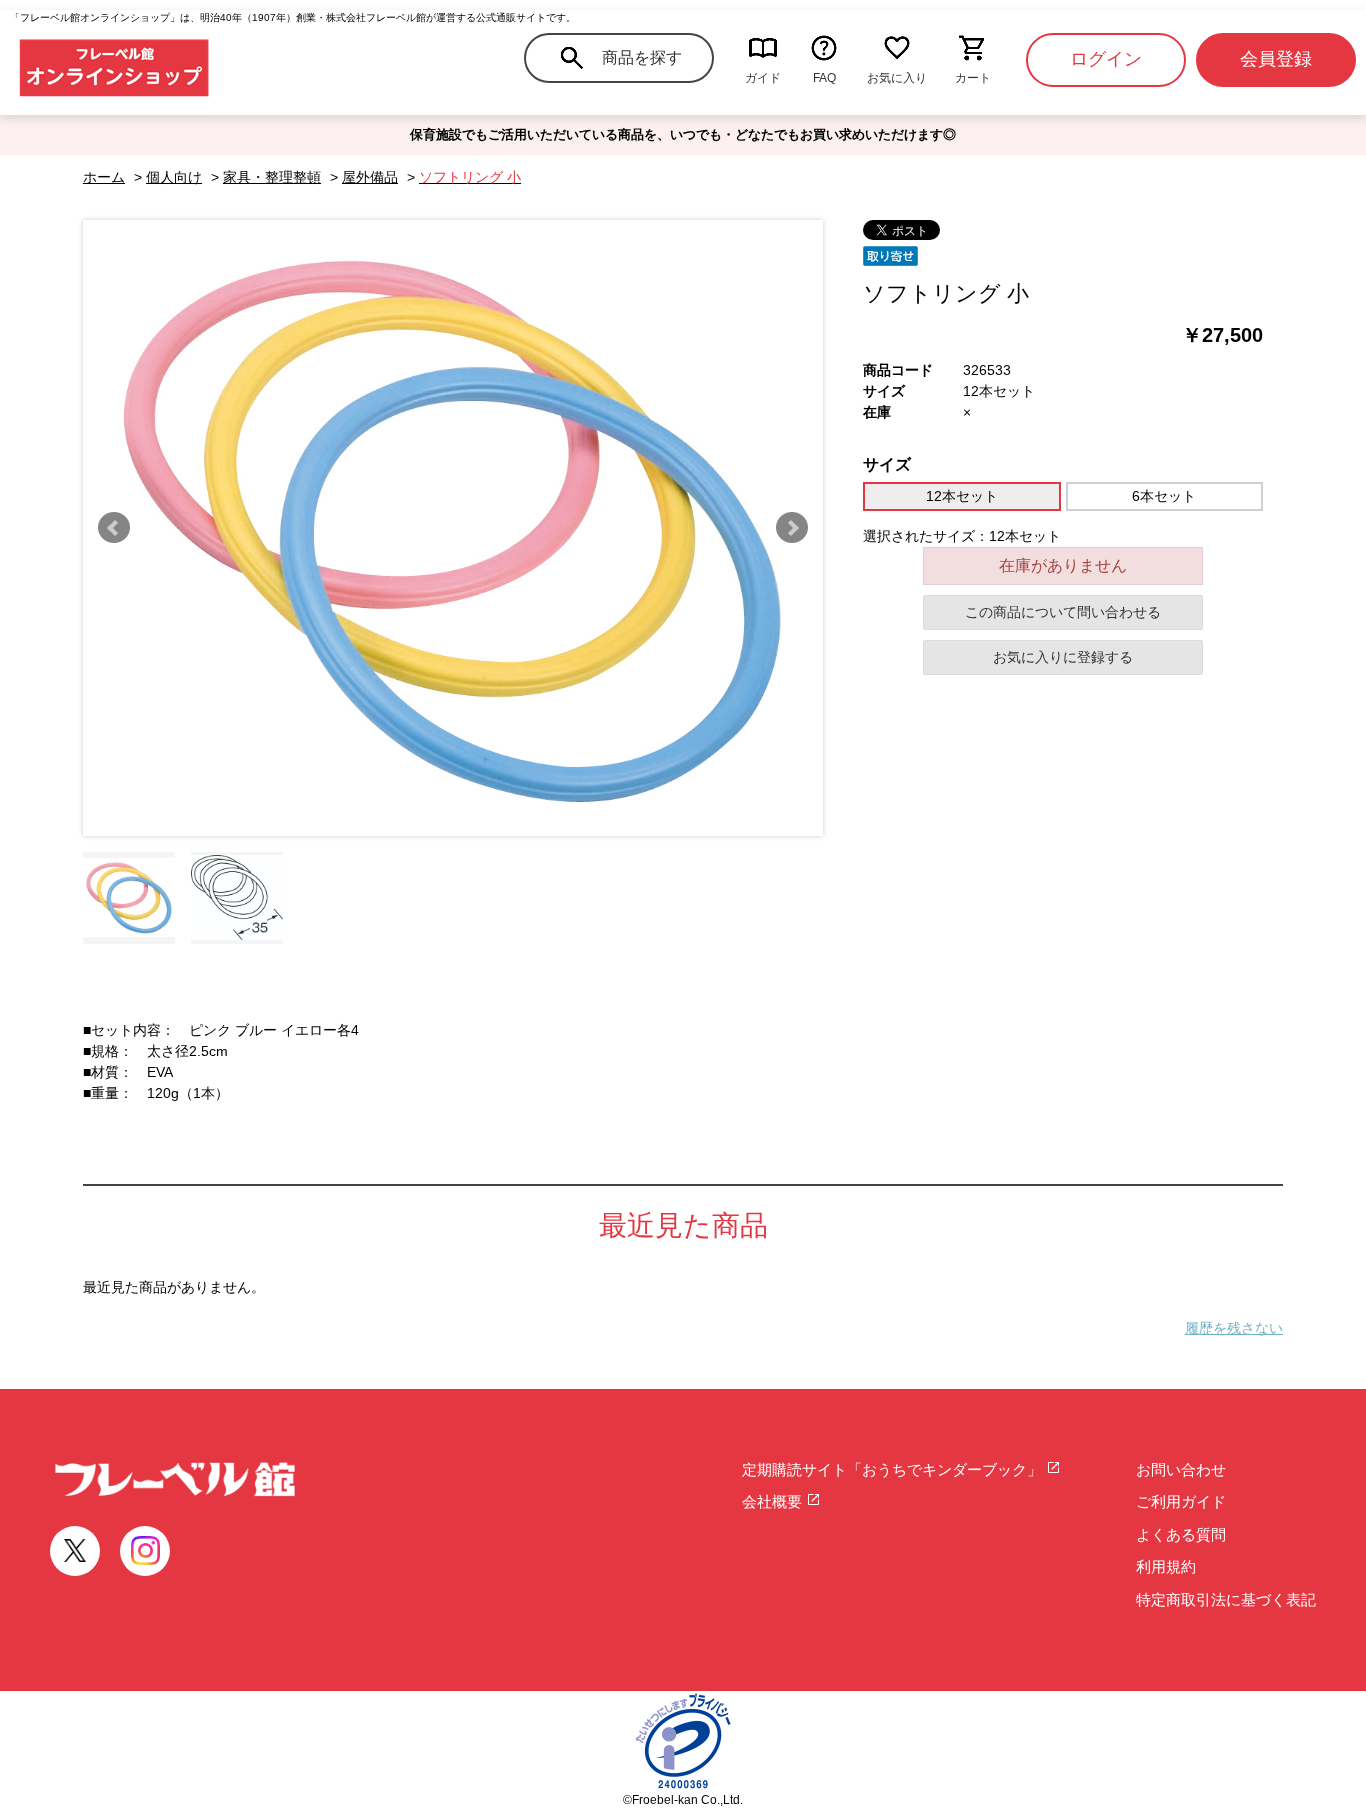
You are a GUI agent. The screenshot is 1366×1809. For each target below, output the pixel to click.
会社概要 (774, 1501)
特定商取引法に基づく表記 (1226, 1599)
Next (792, 528)
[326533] (129, 898)
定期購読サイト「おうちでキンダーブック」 (894, 1469)
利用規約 (1166, 1566)
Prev (114, 528)
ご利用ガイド (1181, 1501)
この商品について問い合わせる (1063, 612)
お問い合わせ (1181, 1469)
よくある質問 (1181, 1534)
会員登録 (1276, 59)
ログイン (1106, 59)
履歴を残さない (1234, 1328)
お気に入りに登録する (1063, 657)
